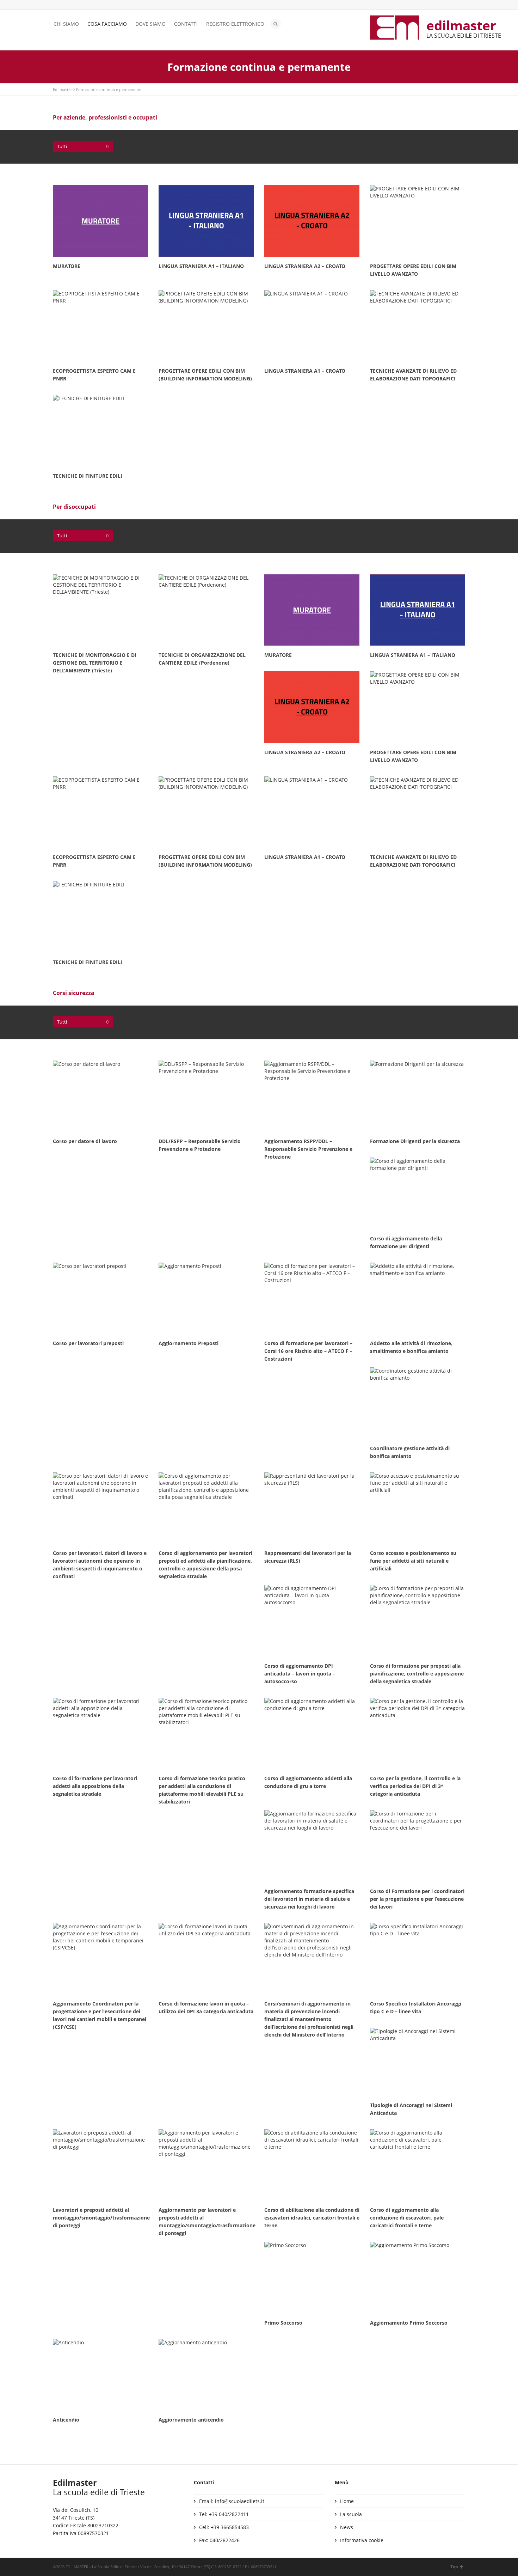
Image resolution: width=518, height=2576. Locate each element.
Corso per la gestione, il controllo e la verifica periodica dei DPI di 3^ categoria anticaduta (415, 1786)
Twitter (57, 5)
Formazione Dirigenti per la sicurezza (415, 1141)
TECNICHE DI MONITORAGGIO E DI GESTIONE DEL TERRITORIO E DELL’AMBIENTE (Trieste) (95, 663)
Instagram (78, 5)
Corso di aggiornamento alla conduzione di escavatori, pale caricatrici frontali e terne (407, 2218)
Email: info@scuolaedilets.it (232, 2501)
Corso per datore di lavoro (85, 1141)
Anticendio (66, 2420)
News (347, 2527)
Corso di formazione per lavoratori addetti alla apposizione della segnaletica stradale (95, 1786)
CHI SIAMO (66, 24)
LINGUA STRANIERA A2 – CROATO (305, 266)
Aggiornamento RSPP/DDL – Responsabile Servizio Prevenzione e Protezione (308, 1149)
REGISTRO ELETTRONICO (235, 24)
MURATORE (67, 266)
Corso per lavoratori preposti (88, 1343)
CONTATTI (186, 24)
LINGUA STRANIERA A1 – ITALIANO (201, 266)
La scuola (351, 2514)
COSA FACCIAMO (107, 24)
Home (347, 2501)
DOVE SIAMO (150, 24)
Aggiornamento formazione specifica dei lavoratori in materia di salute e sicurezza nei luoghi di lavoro (309, 1899)
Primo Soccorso (283, 2323)
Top (454, 2567)
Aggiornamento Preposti (189, 1343)
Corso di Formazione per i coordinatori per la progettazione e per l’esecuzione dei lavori (417, 1899)
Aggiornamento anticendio (191, 2420)
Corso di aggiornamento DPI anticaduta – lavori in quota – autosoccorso (300, 1674)
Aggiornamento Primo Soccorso (409, 2323)
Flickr (88, 5)
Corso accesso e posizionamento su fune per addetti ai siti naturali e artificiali (413, 1561)
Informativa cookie (362, 2540)
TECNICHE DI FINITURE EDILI (88, 476)
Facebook (67, 5)
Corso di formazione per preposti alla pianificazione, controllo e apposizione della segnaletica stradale (417, 1674)
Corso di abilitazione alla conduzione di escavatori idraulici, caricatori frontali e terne (312, 2218)
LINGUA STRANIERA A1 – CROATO (305, 371)
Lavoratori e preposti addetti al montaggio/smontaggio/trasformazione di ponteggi (101, 2218)
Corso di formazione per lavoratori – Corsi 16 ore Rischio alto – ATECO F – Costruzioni (308, 1351)
